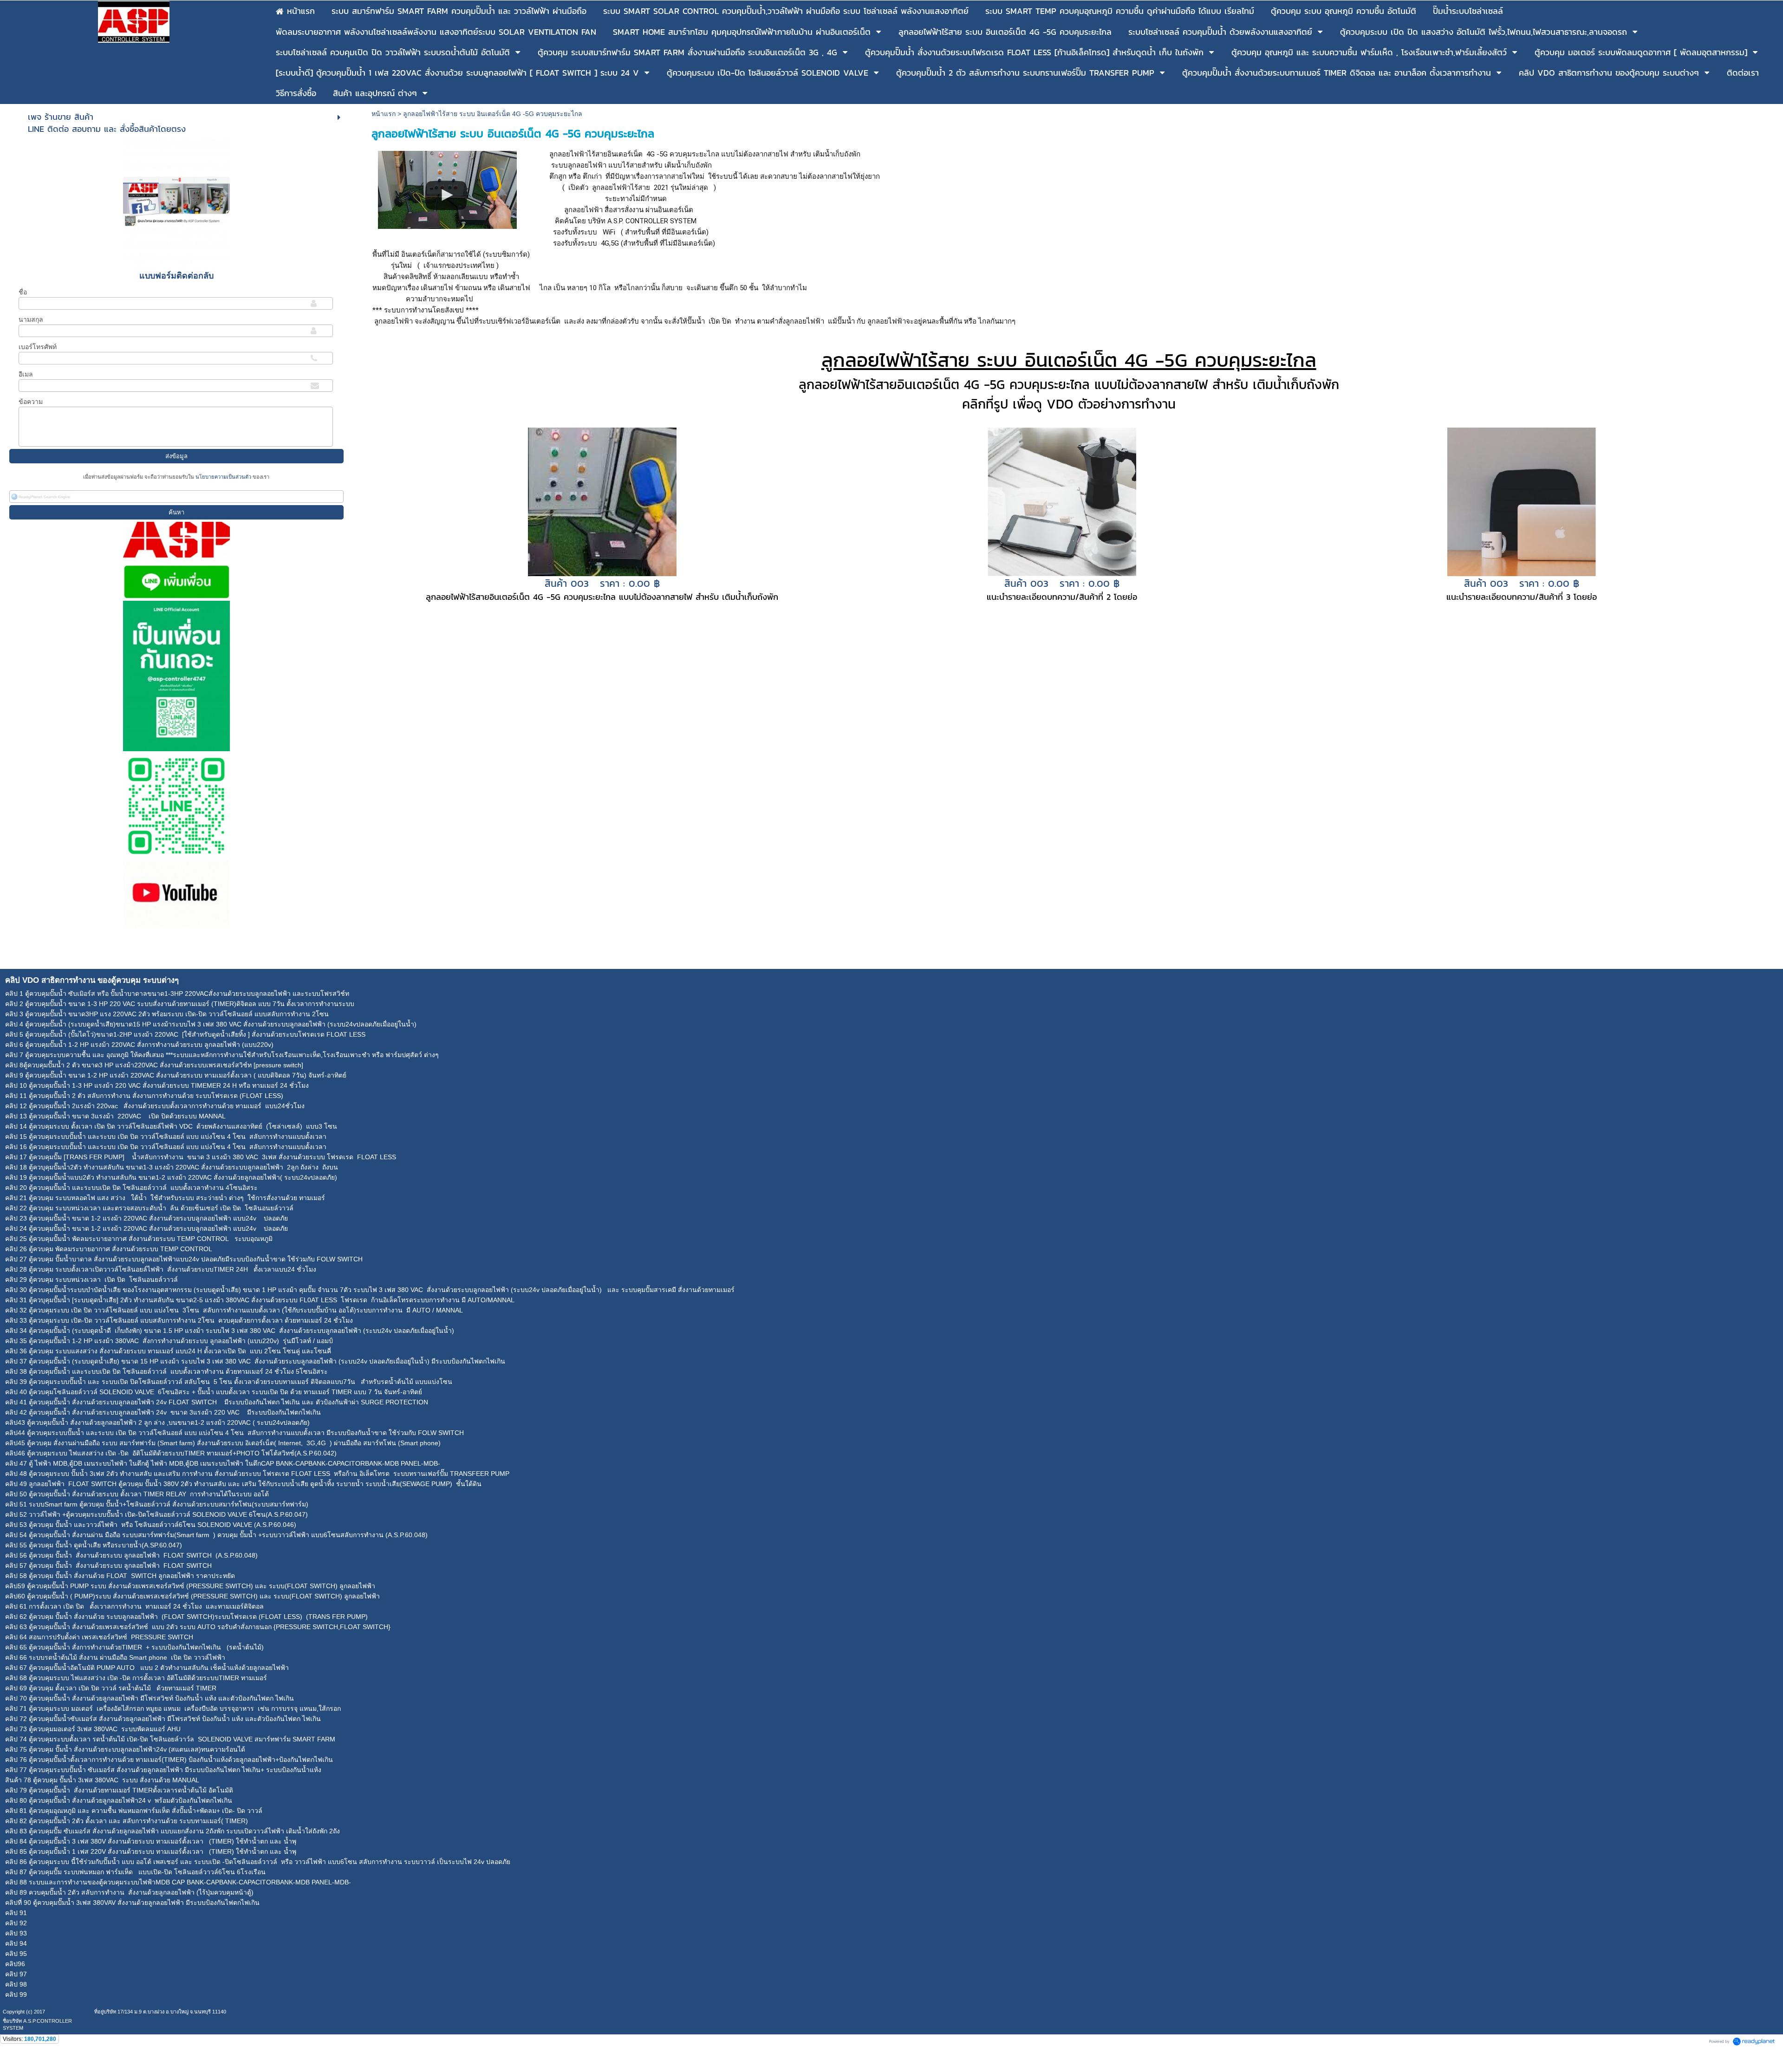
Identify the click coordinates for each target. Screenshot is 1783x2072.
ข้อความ (31, 402)
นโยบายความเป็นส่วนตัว (223, 477)
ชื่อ (23, 292)
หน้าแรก (384, 114)
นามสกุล (31, 319)
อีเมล (26, 374)
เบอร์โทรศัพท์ (38, 347)
